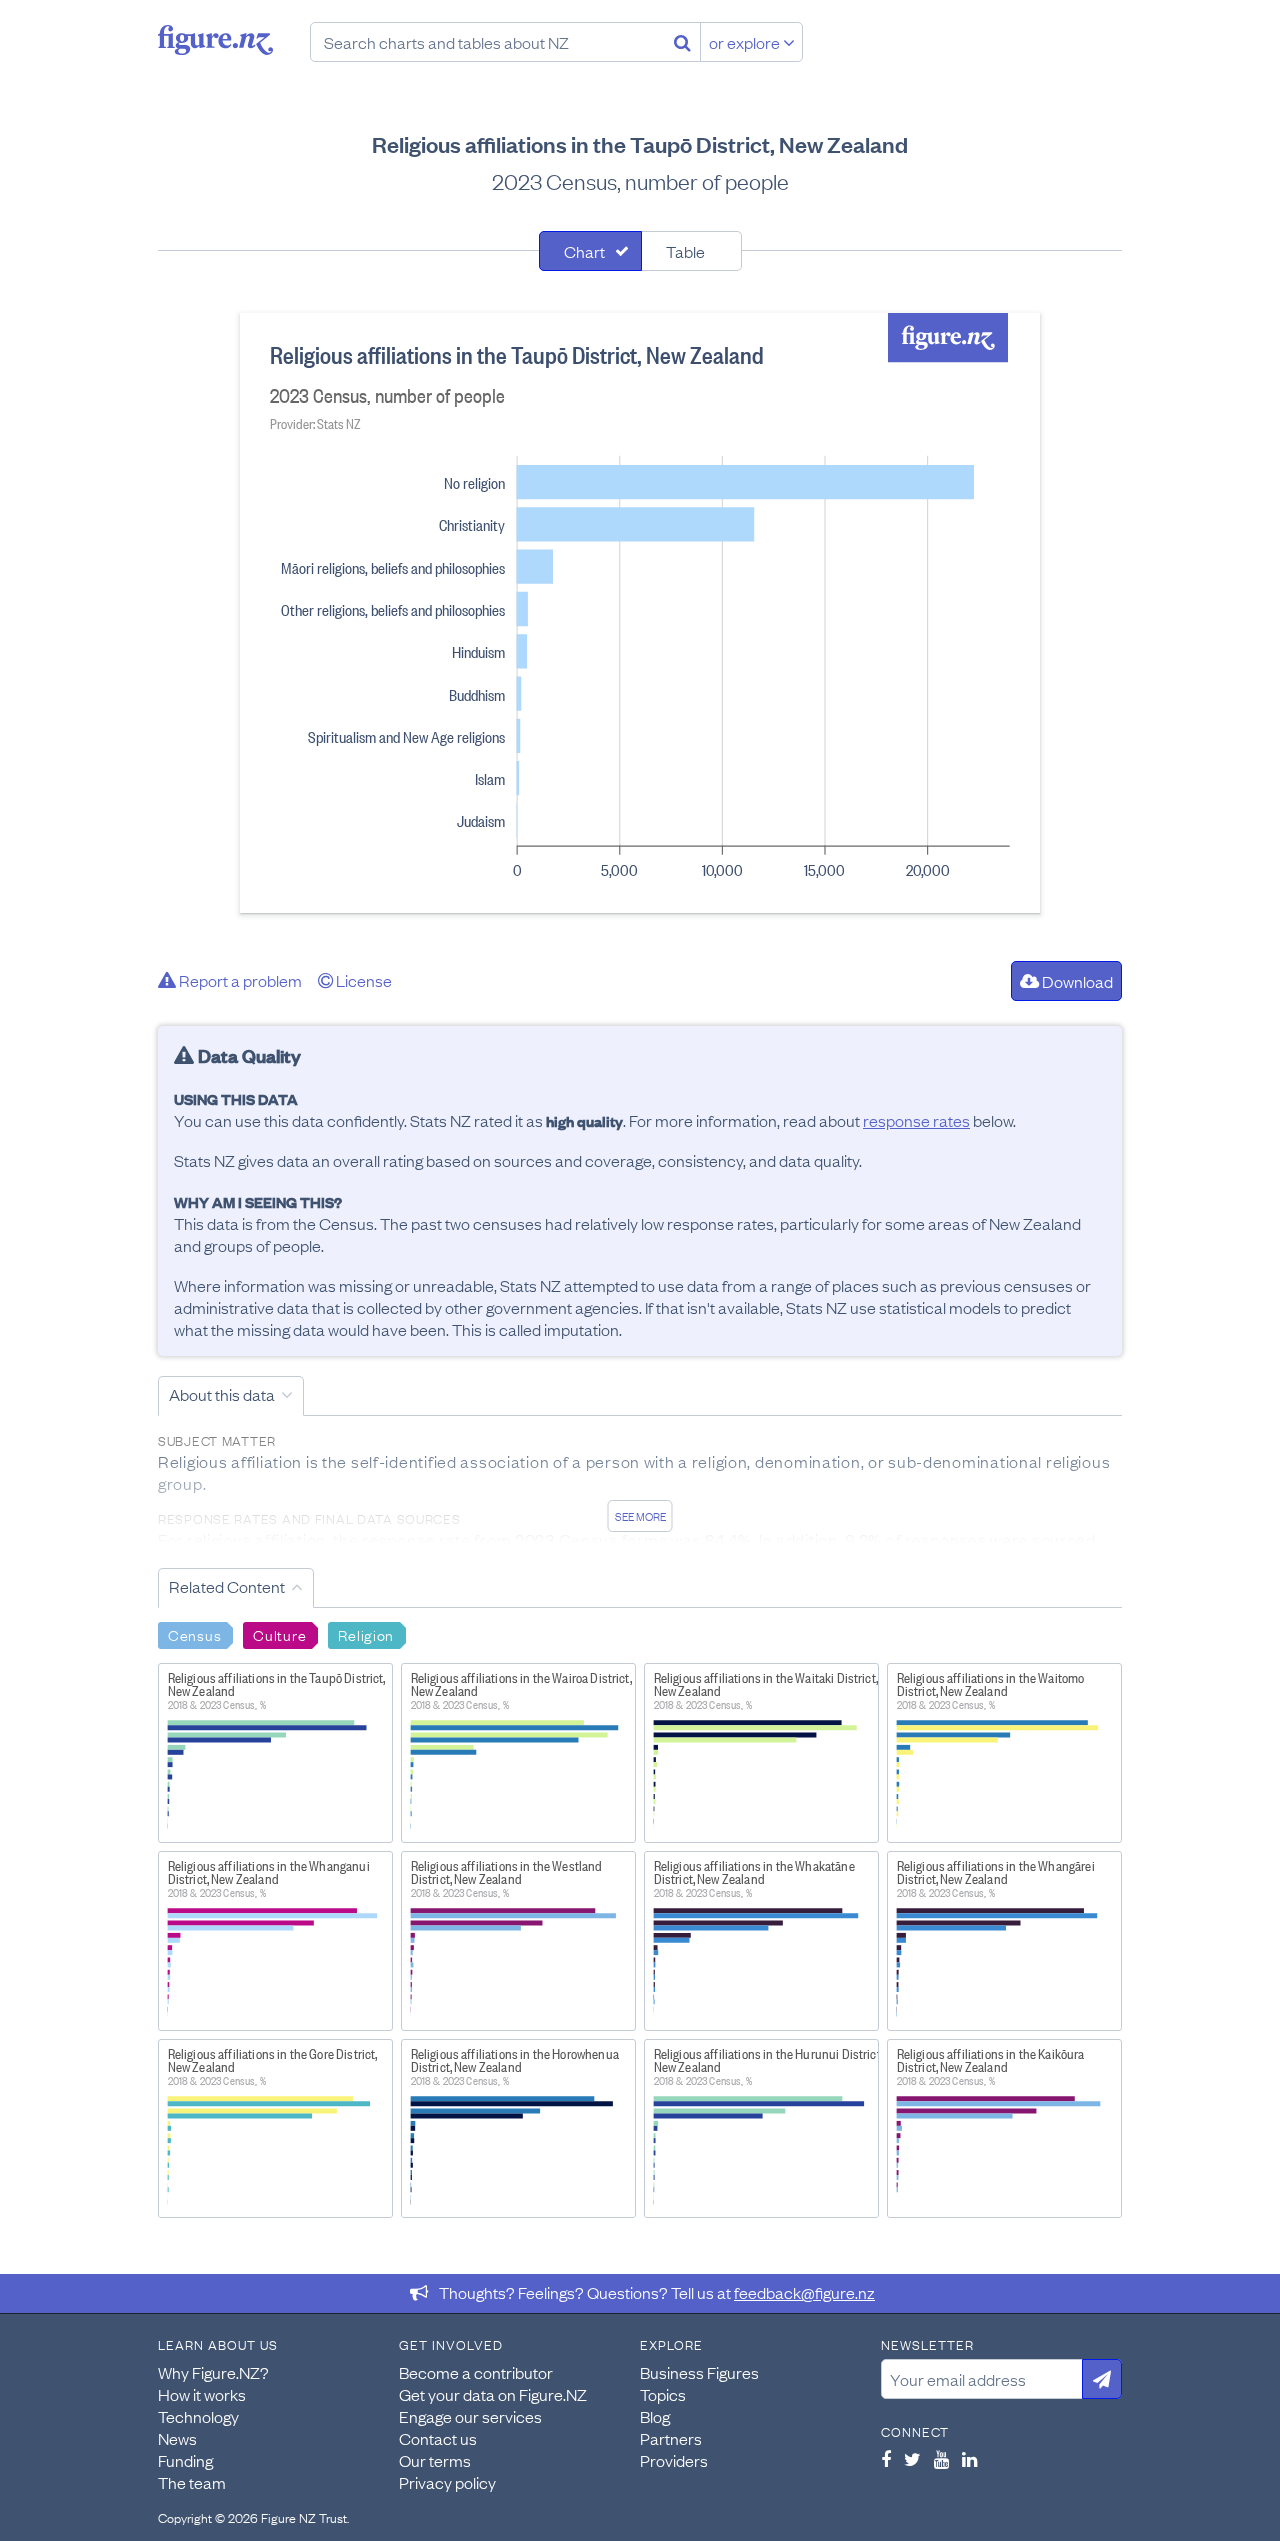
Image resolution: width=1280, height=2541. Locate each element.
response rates (916, 1120)
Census (194, 1634)
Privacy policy (447, 2482)
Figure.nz (215, 40)
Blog (655, 2416)
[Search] (682, 42)
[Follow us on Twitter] (912, 2459)
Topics (663, 2394)
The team (192, 2482)
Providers (674, 2460)
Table (685, 251)
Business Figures (699, 2372)
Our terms (435, 2460)
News (177, 2438)
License (362, 980)
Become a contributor (476, 2372)
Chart (584, 251)
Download (1076, 981)
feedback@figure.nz (804, 2292)
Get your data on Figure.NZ (493, 2394)
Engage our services (470, 2416)
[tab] (590, 251)
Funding (185, 2460)
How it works (202, 2394)
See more (640, 1516)
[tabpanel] (640, 613)
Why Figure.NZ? (213, 2372)
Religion (366, 1634)
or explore (746, 42)
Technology (198, 2416)
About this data (222, 1394)
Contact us (438, 2438)
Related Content (227, 1586)
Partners (671, 2438)
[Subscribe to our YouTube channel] (941, 2459)
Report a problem (239, 980)
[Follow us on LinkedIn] (969, 2459)
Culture (279, 1634)
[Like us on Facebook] (886, 2459)
